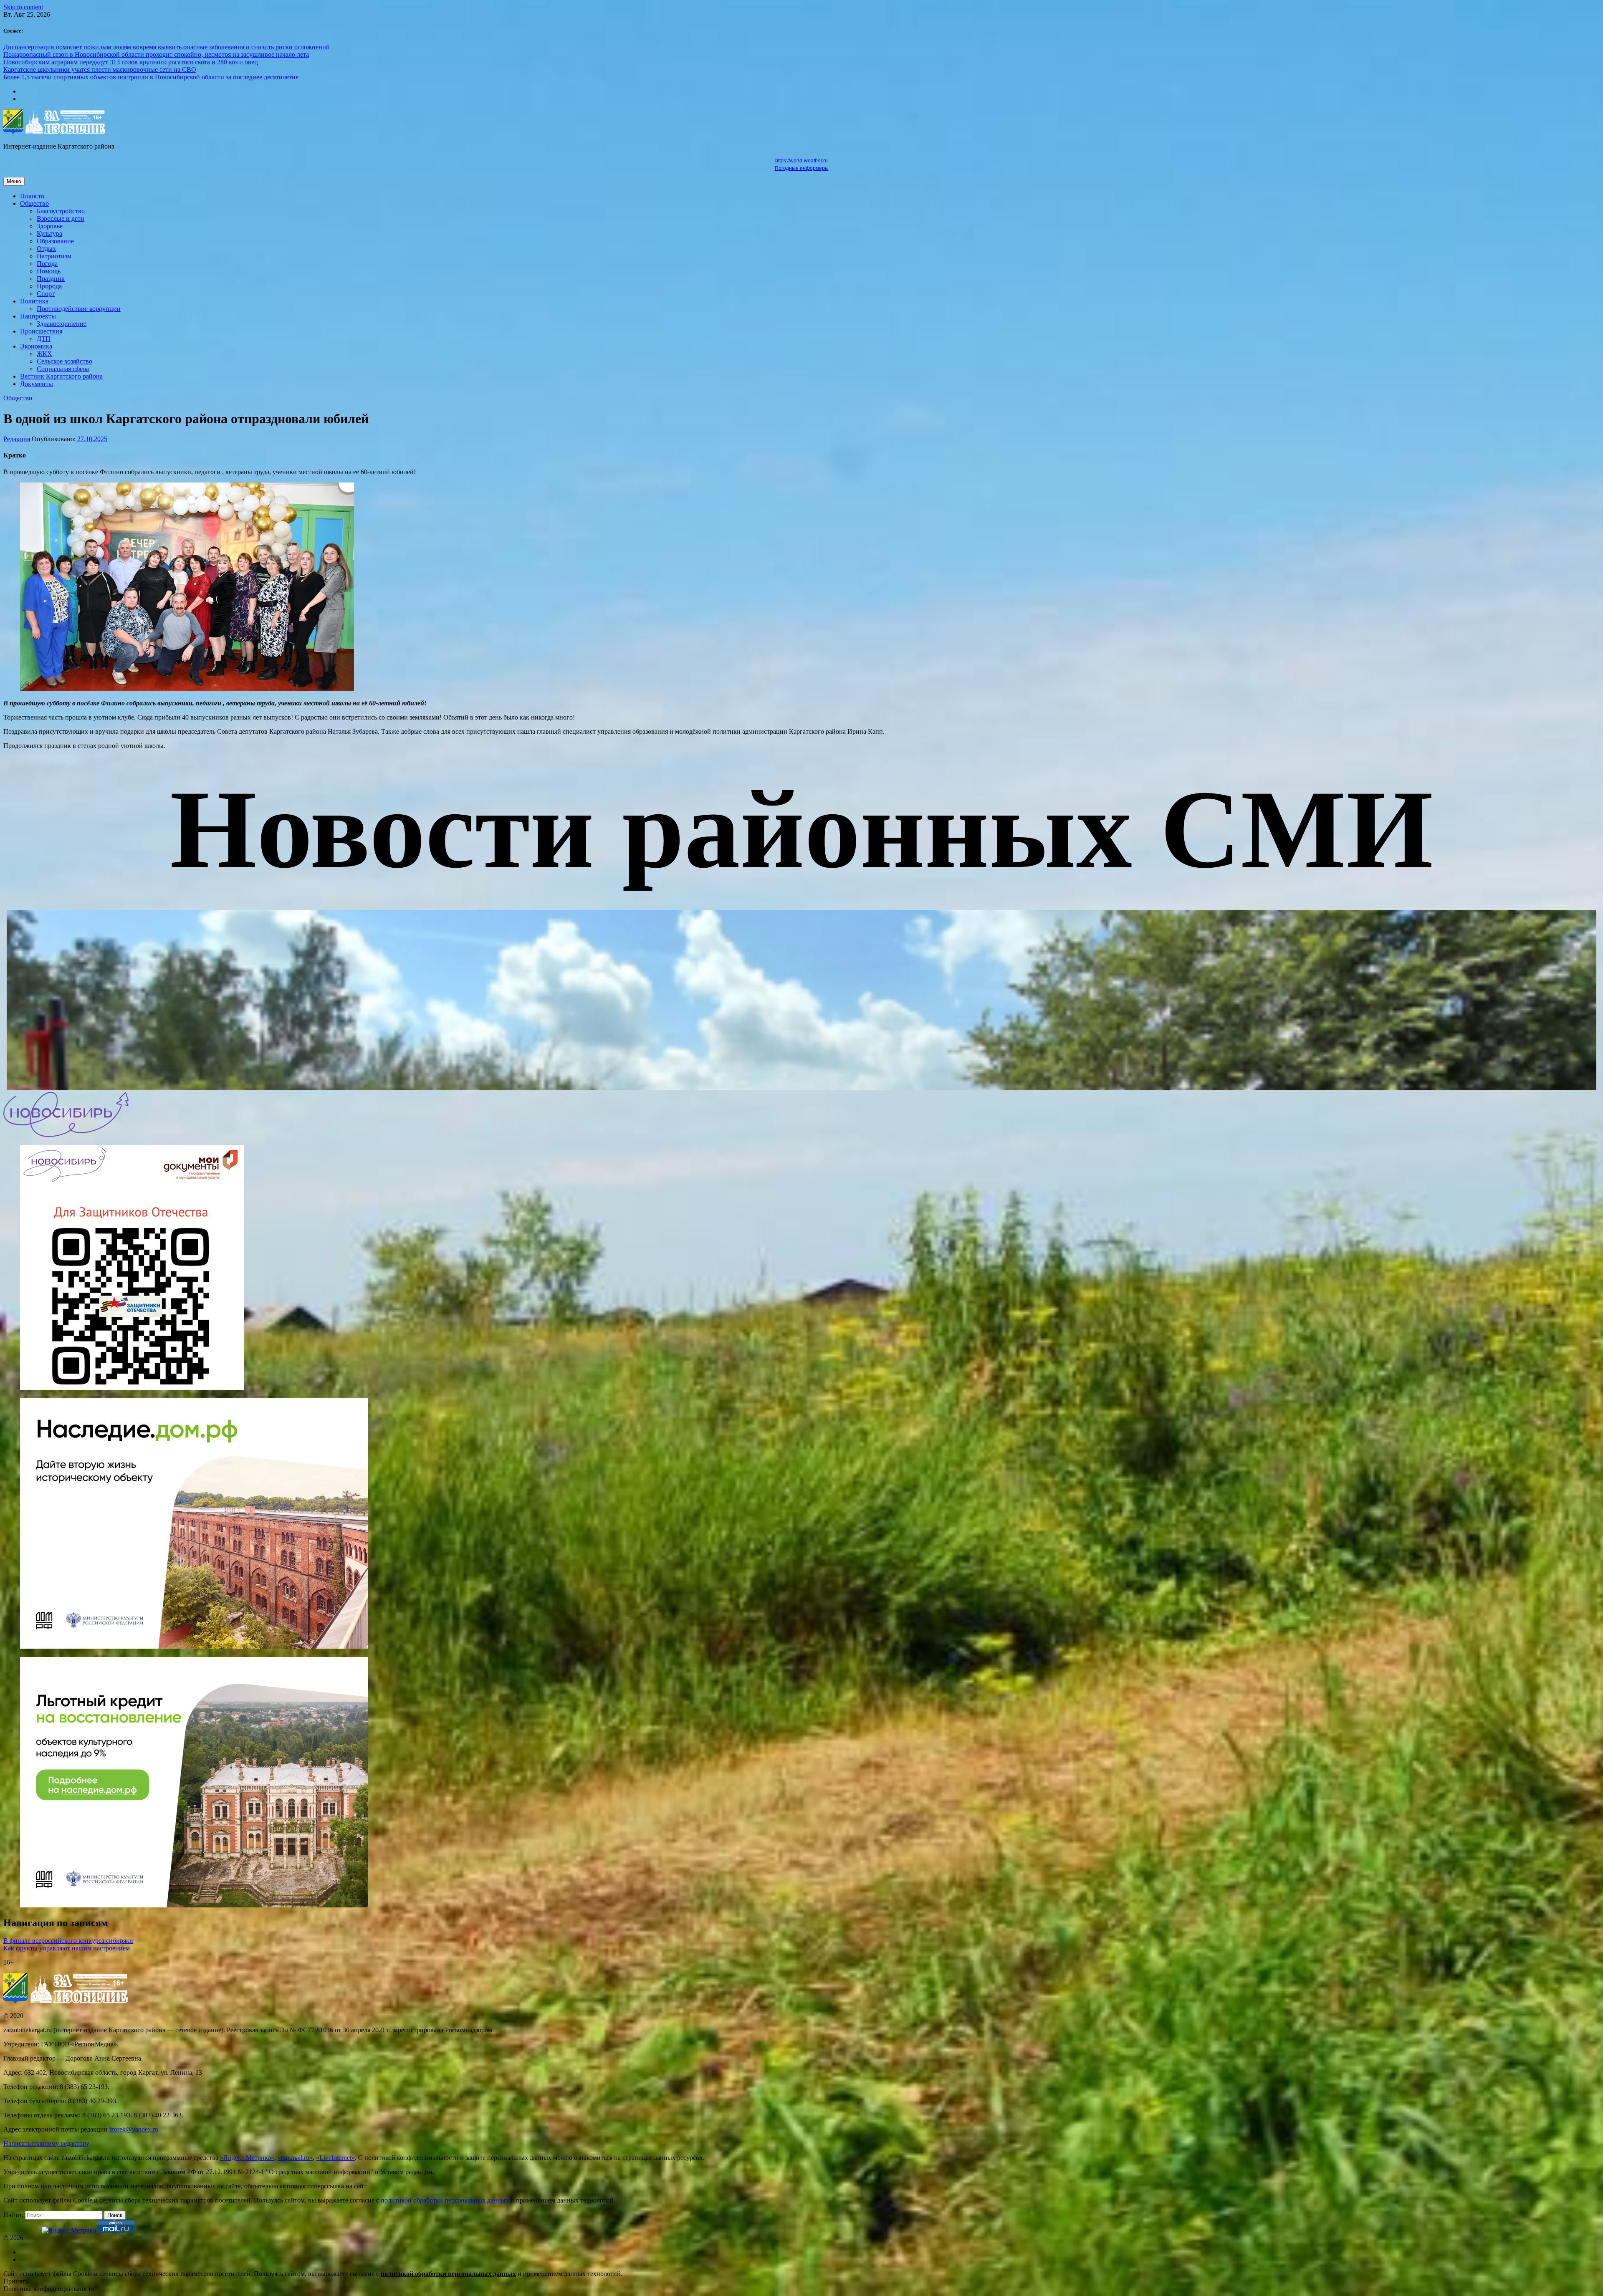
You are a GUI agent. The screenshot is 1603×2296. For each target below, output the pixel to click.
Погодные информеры (802, 168)
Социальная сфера (63, 369)
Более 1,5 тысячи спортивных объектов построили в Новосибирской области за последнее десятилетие (151, 77)
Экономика (36, 346)
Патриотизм (54, 256)
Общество (34, 203)
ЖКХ (44, 354)
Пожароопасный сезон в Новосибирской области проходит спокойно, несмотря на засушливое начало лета (156, 54)
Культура (49, 234)
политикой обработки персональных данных (445, 2200)
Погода (47, 264)
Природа (49, 286)
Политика (34, 301)
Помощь (49, 271)
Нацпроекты (38, 316)
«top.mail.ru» (295, 2158)
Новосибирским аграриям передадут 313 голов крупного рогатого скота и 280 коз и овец (131, 62)
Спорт (46, 294)
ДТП (44, 339)
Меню (14, 181)
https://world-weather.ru (801, 161)
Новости (32, 196)
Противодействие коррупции (79, 309)
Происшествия (41, 331)
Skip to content (23, 7)
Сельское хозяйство (64, 361)
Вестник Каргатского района (61, 376)
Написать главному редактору (46, 2143)
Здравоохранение (62, 324)
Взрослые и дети (61, 218)
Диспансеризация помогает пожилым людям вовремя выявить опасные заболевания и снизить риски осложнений (167, 47)
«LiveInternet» (335, 2158)
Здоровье (50, 226)
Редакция (17, 439)
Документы (37, 384)
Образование (55, 241)
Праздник (51, 279)
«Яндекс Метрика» (247, 2158)
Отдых (46, 249)
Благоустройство (61, 211)
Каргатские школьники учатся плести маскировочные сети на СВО (100, 69)
